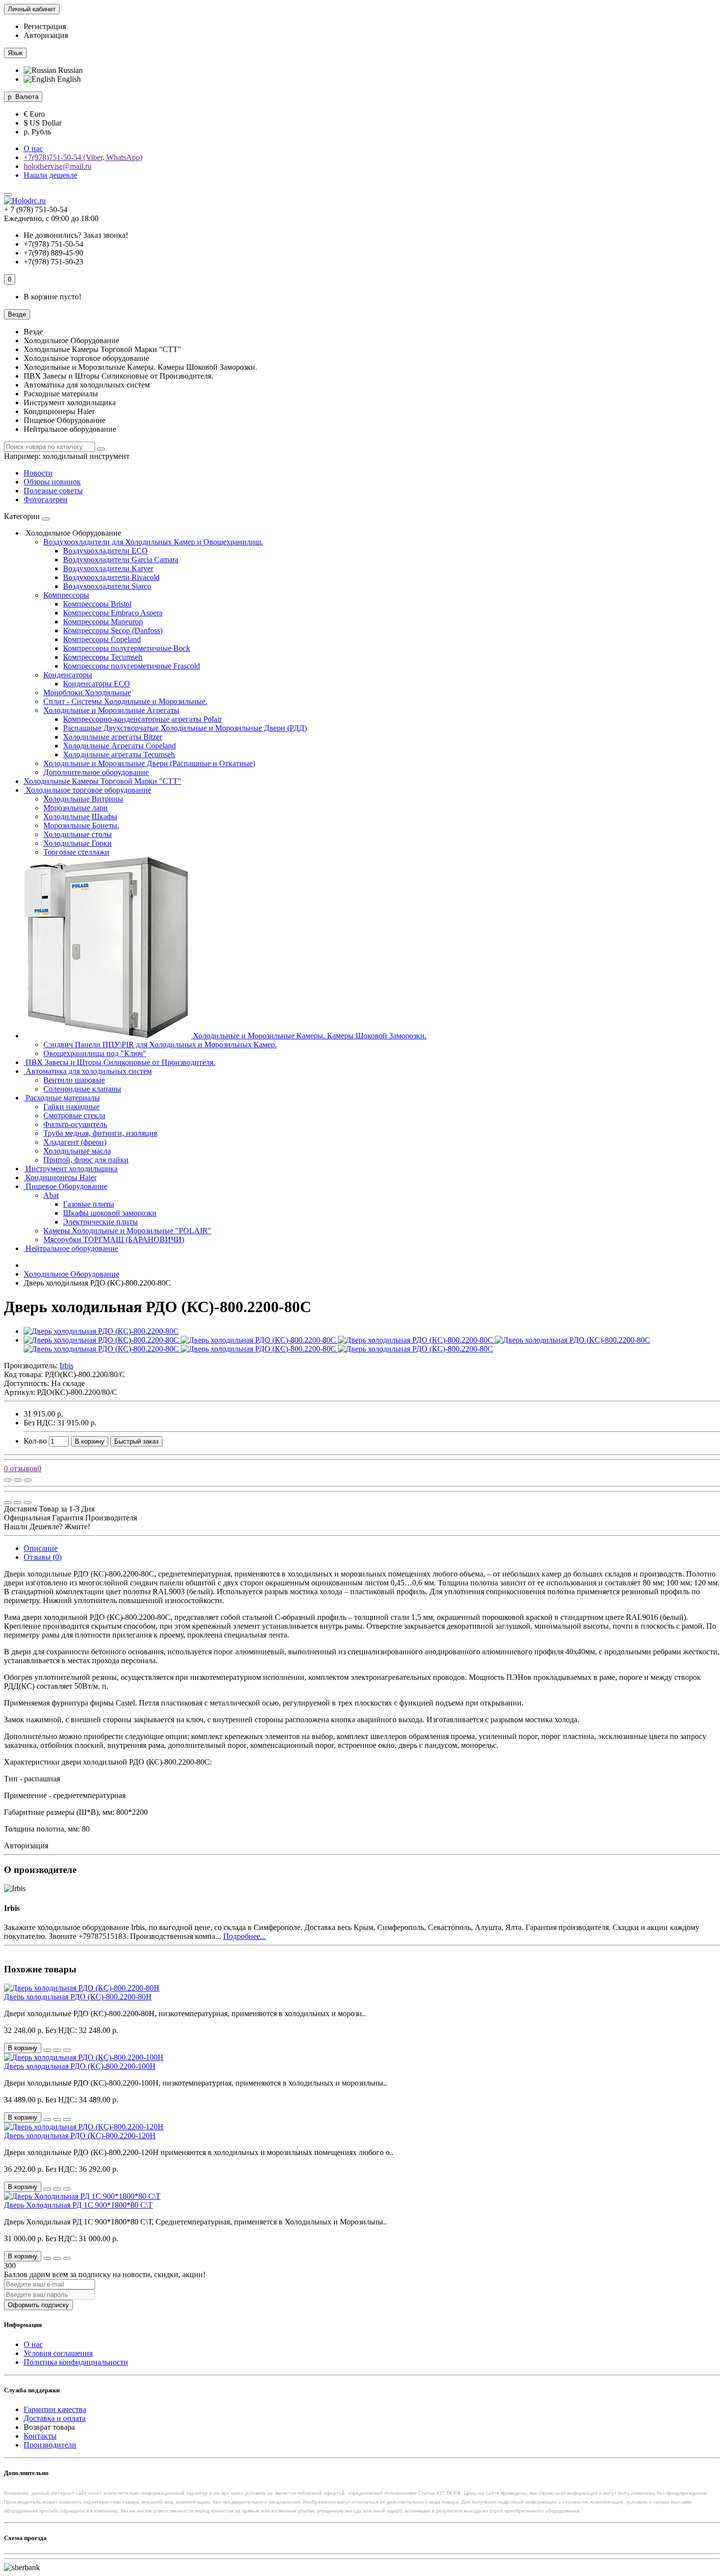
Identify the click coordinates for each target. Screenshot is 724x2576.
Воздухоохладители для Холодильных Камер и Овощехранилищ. (153, 542)
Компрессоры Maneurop (103, 622)
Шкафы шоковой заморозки (110, 1213)
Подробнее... (245, 1936)
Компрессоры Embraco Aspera (113, 613)
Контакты (40, 2436)
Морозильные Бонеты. (81, 825)
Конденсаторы (68, 675)
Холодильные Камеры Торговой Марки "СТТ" (102, 781)
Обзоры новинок (52, 482)
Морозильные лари (76, 808)
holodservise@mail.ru (58, 166)
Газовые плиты (89, 1204)
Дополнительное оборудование (96, 772)
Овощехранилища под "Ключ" (95, 1053)
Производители (50, 2445)
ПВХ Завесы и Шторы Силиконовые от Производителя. (119, 1062)
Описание (41, 1548)
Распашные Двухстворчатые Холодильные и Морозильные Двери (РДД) (185, 728)
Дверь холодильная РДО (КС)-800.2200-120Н (80, 2136)
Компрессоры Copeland (102, 639)
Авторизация (46, 35)
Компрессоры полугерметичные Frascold (132, 666)
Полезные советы (53, 491)
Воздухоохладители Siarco (107, 586)
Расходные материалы (62, 1098)
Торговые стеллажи (76, 852)
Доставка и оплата (55, 2418)
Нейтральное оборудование (71, 1248)
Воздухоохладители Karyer (108, 568)
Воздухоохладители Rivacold (111, 577)
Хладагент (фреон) (75, 1142)
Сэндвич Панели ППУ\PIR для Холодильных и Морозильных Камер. (160, 1045)
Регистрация (45, 26)
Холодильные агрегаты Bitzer (113, 737)
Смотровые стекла (74, 1115)
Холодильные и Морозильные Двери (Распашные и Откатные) (149, 763)
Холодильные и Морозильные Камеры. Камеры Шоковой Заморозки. (309, 1036)
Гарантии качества (55, 2409)
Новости (38, 473)
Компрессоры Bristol (97, 604)
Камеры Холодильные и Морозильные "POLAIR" (127, 1231)
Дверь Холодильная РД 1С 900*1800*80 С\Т (78, 2205)
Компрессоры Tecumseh (103, 657)
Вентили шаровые (74, 1080)
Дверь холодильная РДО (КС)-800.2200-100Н (80, 2066)
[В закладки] (18, 1480)
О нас (33, 148)
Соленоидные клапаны (82, 1089)
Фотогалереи (46, 499)
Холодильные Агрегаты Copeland (119, 746)
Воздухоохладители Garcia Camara (121, 560)
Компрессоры (66, 595)
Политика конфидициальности (76, 2362)
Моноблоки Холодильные (87, 692)
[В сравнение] (28, 1480)
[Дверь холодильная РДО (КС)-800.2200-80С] (101, 1331)
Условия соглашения (58, 2353)
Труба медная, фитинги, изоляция (100, 1133)
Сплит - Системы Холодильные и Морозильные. (125, 701)
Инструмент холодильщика (71, 1169)
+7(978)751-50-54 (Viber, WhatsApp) (83, 157)
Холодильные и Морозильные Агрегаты (111, 710)
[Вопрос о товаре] (8, 1480)
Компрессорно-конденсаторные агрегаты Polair (142, 719)
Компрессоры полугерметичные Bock (127, 648)
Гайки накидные (71, 1107)
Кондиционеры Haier (60, 1177)
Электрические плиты (100, 1222)
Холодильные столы (78, 834)
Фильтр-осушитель (75, 1124)
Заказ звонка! (76, 235)
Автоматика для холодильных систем (88, 1071)
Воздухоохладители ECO (105, 551)
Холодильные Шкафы (80, 817)
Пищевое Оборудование (66, 1186)
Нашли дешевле (50, 175)
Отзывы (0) (43, 1557)
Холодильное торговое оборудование (87, 790)
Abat (51, 1195)
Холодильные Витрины (83, 799)
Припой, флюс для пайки (86, 1160)
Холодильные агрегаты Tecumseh (119, 755)
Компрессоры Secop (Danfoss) (113, 630)
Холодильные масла (77, 1151)
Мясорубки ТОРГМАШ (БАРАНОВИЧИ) (114, 1240)
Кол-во (35, 1441)
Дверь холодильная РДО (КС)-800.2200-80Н (78, 1997)
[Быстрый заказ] (47, 2050)
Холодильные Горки (78, 843)
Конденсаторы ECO (97, 684)
